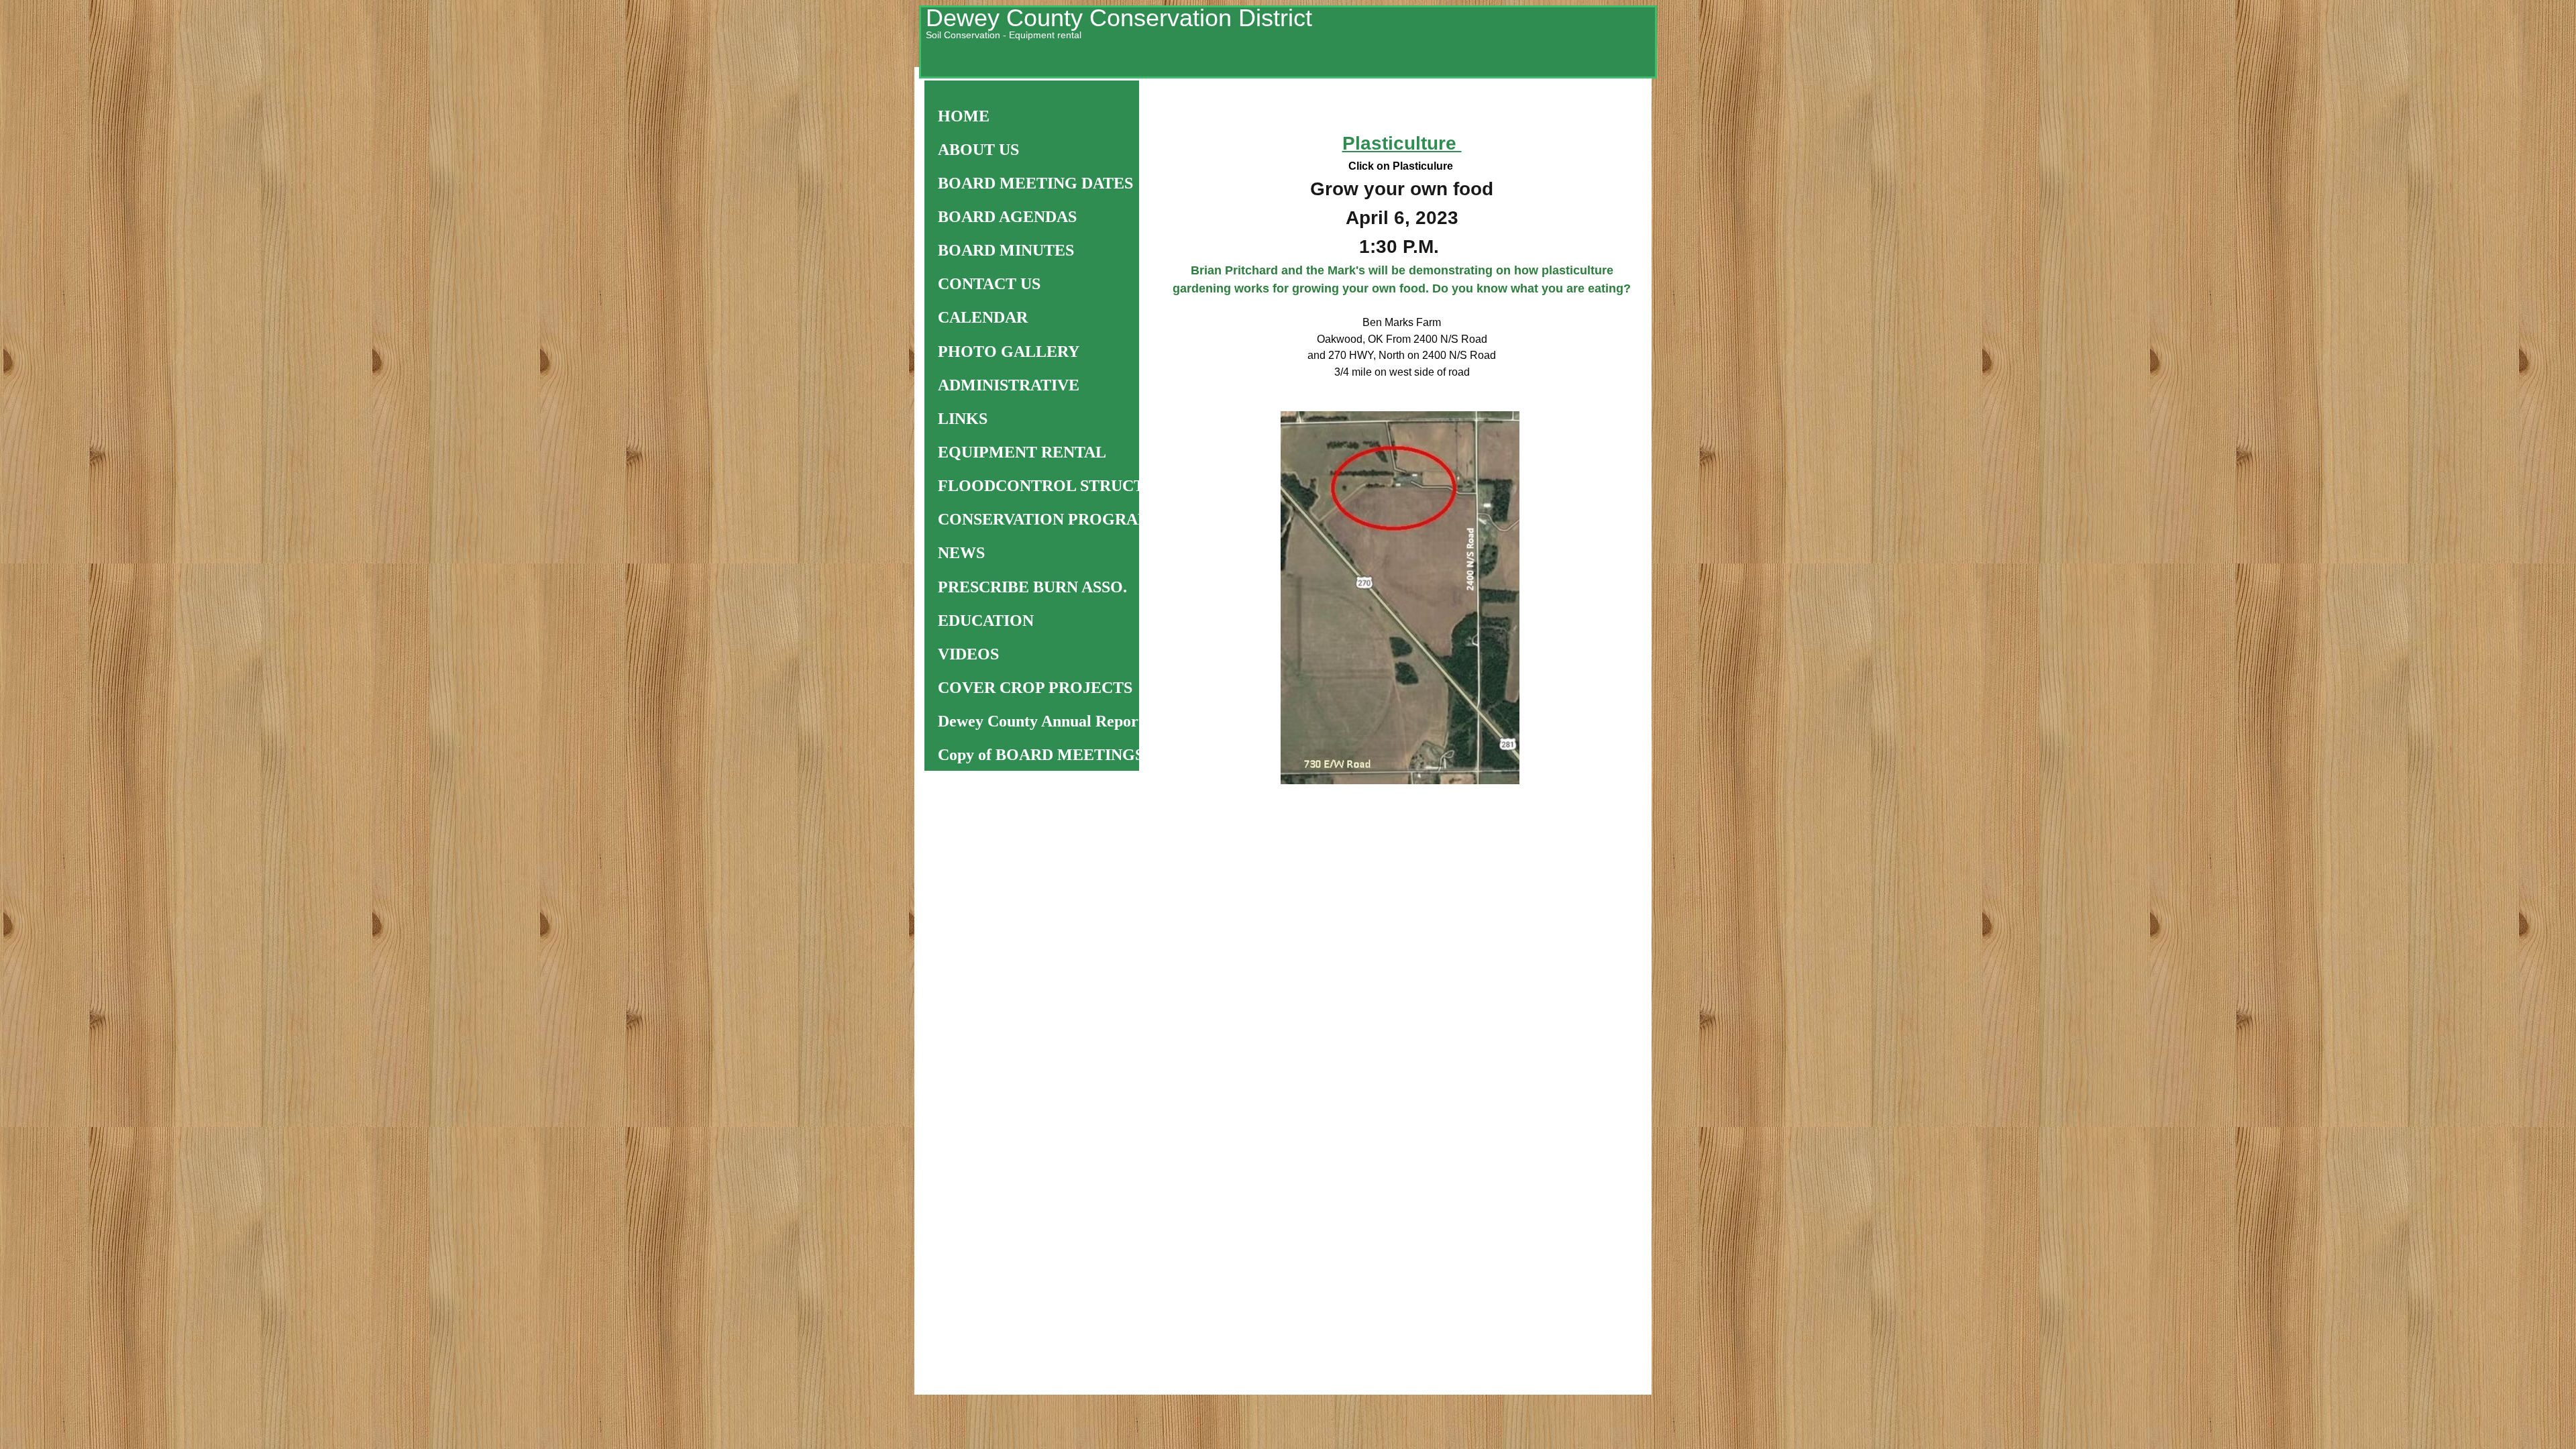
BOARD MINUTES (1006, 250)
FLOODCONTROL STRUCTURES (1062, 486)
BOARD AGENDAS (1007, 217)
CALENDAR (983, 317)
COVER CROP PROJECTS (1035, 688)
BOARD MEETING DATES (1035, 183)
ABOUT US (978, 150)
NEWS (961, 553)
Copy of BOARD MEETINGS (1041, 755)
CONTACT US (989, 284)
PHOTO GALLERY (1009, 352)
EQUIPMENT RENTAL (1022, 452)
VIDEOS (968, 654)
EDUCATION (986, 621)
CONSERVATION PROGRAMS (1050, 519)
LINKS (963, 419)
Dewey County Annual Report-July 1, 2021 (1084, 721)
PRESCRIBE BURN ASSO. (1032, 587)
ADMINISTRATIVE (1009, 385)
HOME (964, 116)
